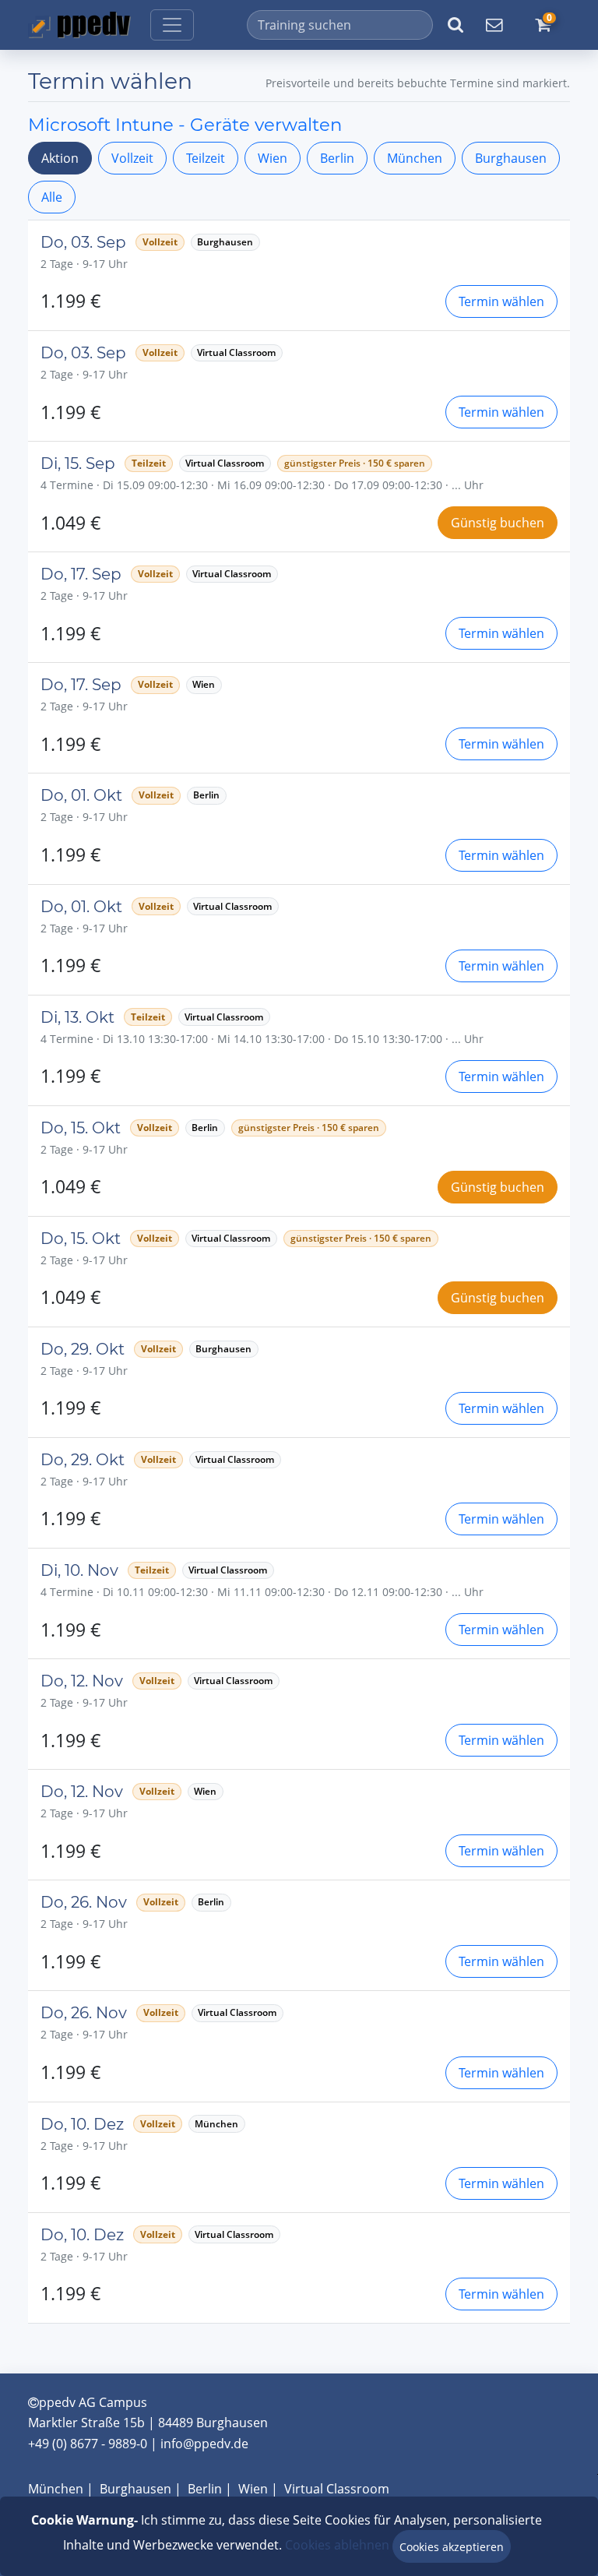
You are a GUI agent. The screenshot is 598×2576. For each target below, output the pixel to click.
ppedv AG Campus (93, 2402)
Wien (273, 158)
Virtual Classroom (337, 2489)
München (415, 158)
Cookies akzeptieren (452, 2547)
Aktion (60, 158)
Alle (52, 197)
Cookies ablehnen (337, 2545)
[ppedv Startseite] (79, 25)
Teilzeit (206, 158)
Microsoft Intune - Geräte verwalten (185, 125)
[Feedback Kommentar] (494, 25)
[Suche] (456, 25)
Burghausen (511, 158)
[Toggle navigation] (172, 25)
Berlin (337, 158)
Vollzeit (132, 158)
